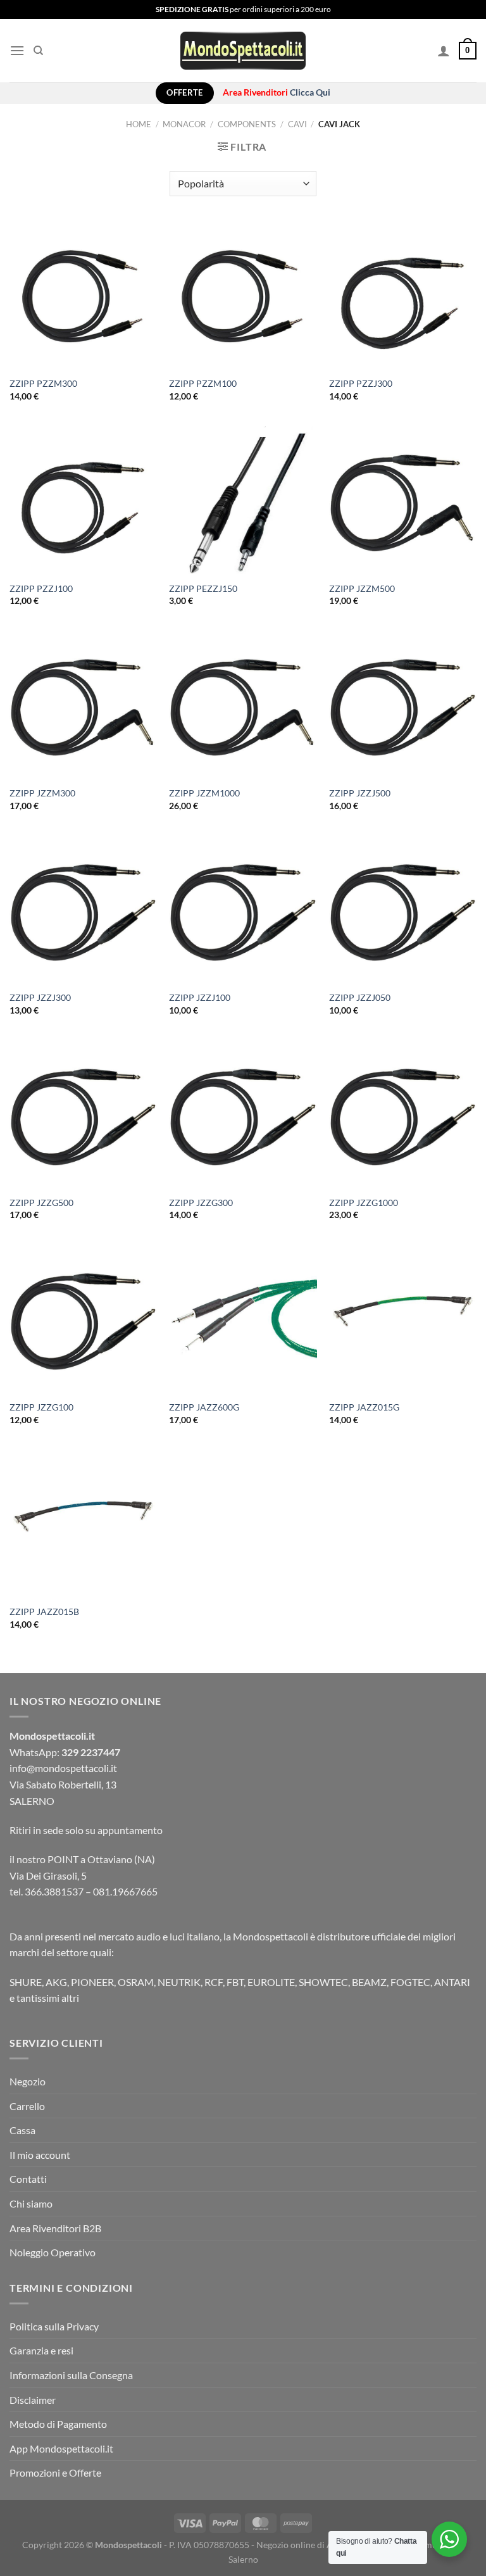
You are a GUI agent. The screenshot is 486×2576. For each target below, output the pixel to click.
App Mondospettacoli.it (61, 2448)
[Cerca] (38, 51)
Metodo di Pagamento (58, 2424)
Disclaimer (33, 2400)
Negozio (28, 2081)
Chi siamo (31, 2203)
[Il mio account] (444, 51)
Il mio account (40, 2155)
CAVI (297, 124)
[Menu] (17, 50)
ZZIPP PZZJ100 (41, 588)
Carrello (27, 2106)
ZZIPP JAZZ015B (44, 1612)
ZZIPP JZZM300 (42, 793)
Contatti (28, 2179)
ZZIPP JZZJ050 (360, 997)
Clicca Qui (310, 92)
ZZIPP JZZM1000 (204, 793)
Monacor (184, 124)
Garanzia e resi (41, 2350)
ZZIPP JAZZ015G (364, 1407)
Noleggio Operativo (53, 2252)
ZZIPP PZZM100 (203, 383)
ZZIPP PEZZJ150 (203, 588)
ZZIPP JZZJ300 (40, 997)
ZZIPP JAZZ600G (204, 1407)
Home (139, 124)
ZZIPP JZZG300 (201, 1203)
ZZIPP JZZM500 (362, 588)
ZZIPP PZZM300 (43, 383)
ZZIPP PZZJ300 (361, 383)
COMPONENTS (247, 124)
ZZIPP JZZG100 (41, 1407)
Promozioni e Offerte (55, 2472)
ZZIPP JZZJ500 (360, 793)
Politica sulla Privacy (54, 2326)
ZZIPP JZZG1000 (364, 1203)
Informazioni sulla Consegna (71, 2375)
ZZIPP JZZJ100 (200, 997)
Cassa (22, 2130)
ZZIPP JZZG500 (41, 1203)
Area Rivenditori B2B (55, 2228)
